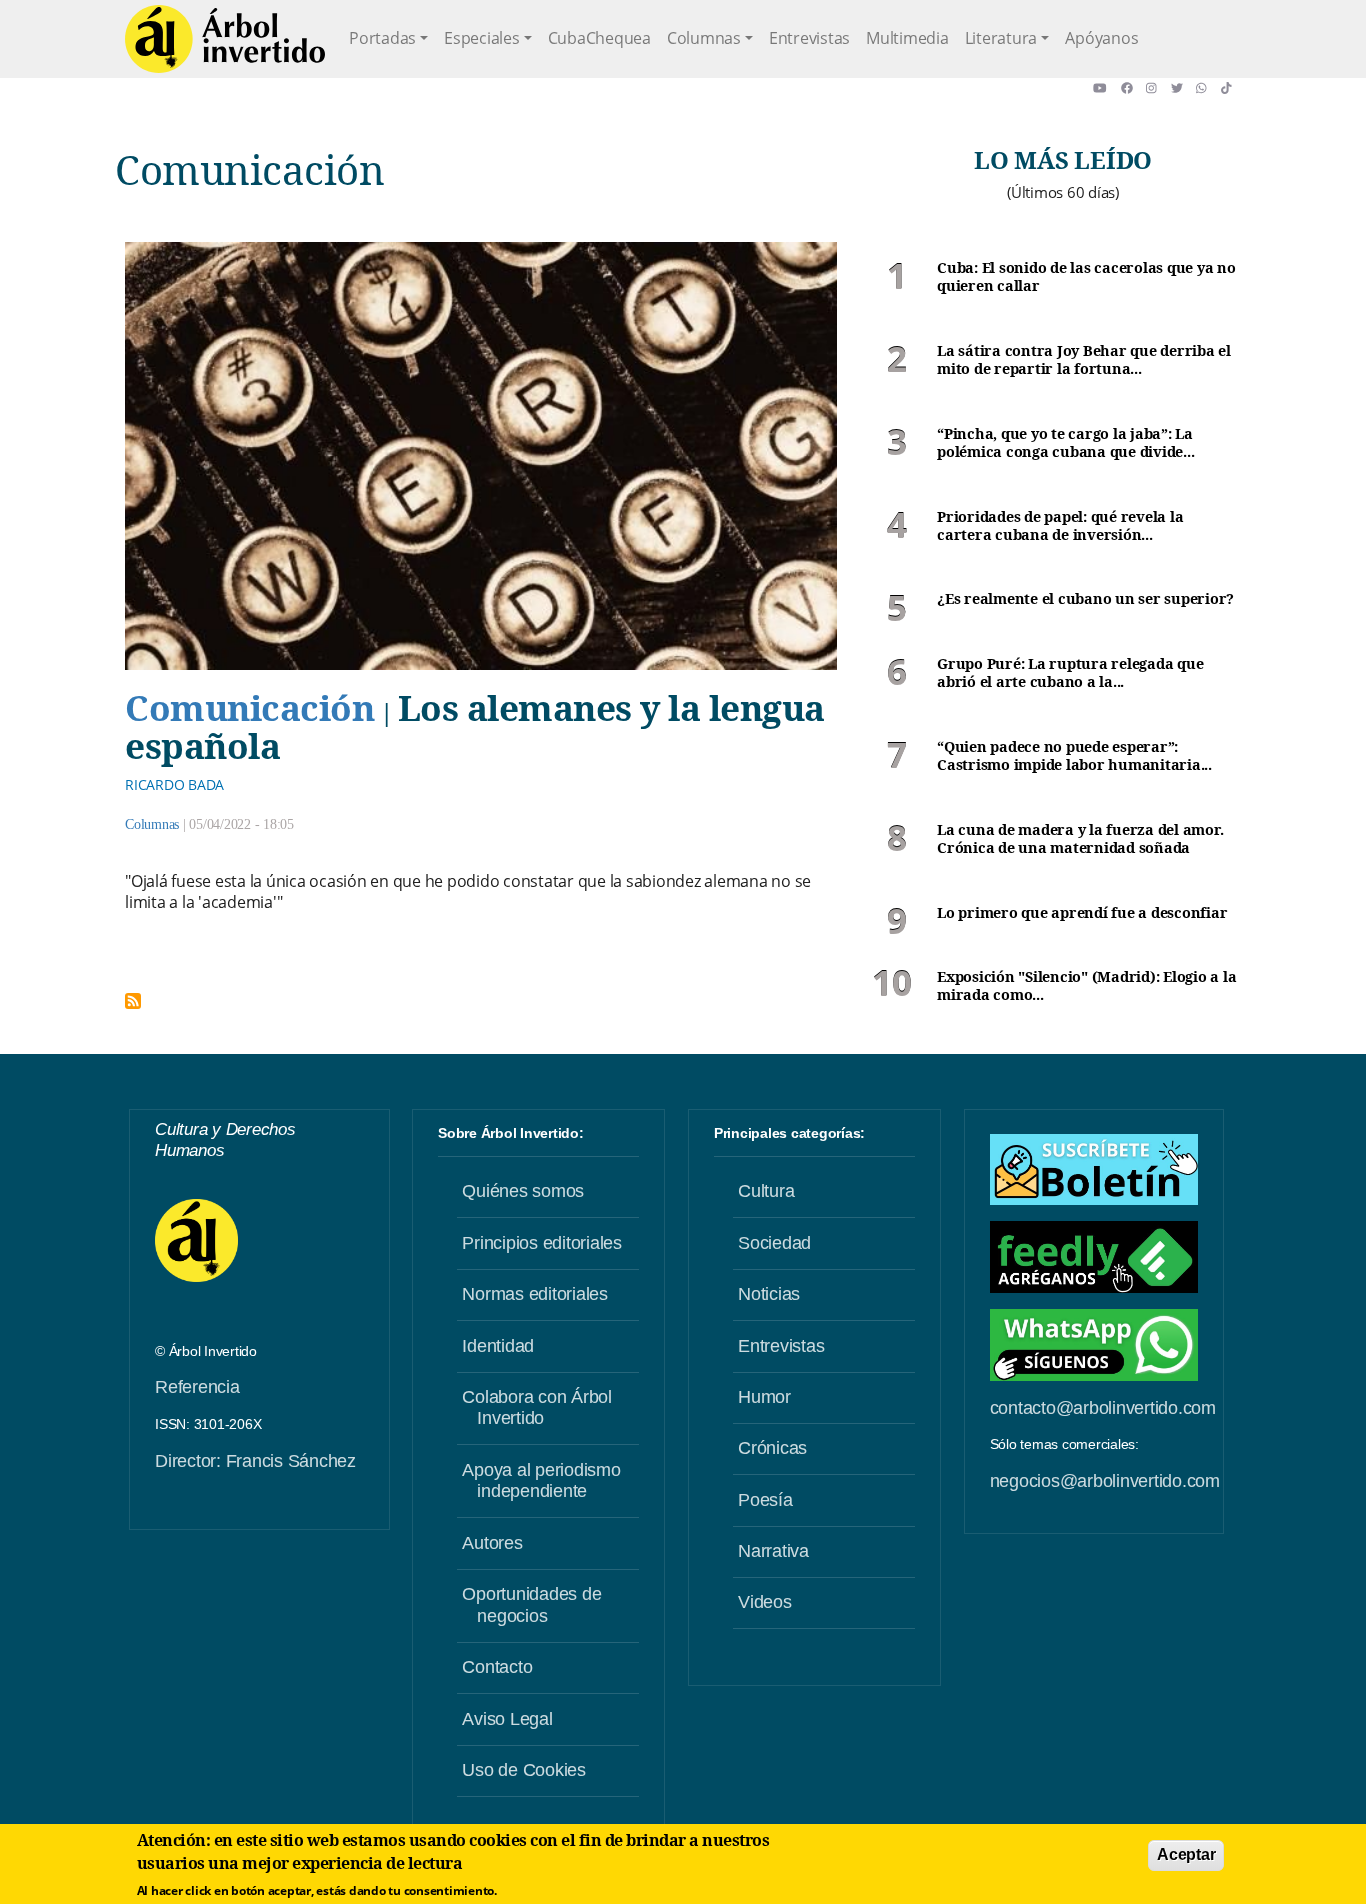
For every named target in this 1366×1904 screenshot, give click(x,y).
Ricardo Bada (174, 784)
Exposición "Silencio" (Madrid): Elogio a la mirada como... (1086, 986)
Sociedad (774, 1243)
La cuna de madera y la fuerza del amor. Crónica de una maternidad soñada (1080, 839)
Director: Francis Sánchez (255, 1461)
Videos (765, 1602)
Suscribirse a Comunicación (133, 1001)
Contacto (497, 1667)
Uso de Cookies (524, 1770)
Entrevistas (809, 38)
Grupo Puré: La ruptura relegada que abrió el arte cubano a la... (1070, 673)
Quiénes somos (523, 1191)
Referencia (197, 1387)
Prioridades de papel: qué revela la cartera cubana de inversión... (1060, 526)
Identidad (498, 1346)
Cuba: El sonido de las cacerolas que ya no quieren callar (1086, 277)
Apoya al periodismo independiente (541, 1481)
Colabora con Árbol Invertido (537, 1408)
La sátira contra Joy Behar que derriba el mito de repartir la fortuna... (1084, 360)
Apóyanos (1101, 38)
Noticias (769, 1294)
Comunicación (249, 707)
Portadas (382, 38)
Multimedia (907, 38)
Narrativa (773, 1551)
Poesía (765, 1500)
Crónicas (772, 1448)
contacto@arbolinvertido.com (1103, 1408)
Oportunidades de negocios (531, 1605)
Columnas (704, 38)
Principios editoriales (542, 1243)
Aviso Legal (507, 1719)
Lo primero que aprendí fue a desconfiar (1082, 913)
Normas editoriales (535, 1294)
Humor (764, 1397)
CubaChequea (599, 38)
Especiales (482, 38)
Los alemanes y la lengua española (475, 726)
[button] (1106, 88)
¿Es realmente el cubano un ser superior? (1085, 599)
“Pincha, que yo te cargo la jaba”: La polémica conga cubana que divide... (1065, 443)
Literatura (1001, 38)
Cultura (766, 1191)
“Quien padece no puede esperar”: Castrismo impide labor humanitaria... (1074, 756)
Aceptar (1186, 1854)
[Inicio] (225, 39)
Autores (492, 1543)
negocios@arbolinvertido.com (1105, 1481)
